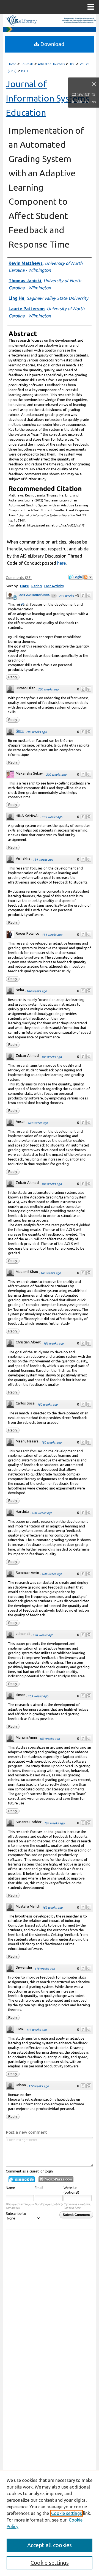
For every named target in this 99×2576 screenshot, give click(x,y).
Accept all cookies (50, 2545)
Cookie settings (67, 2513)
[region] (50, 2523)
